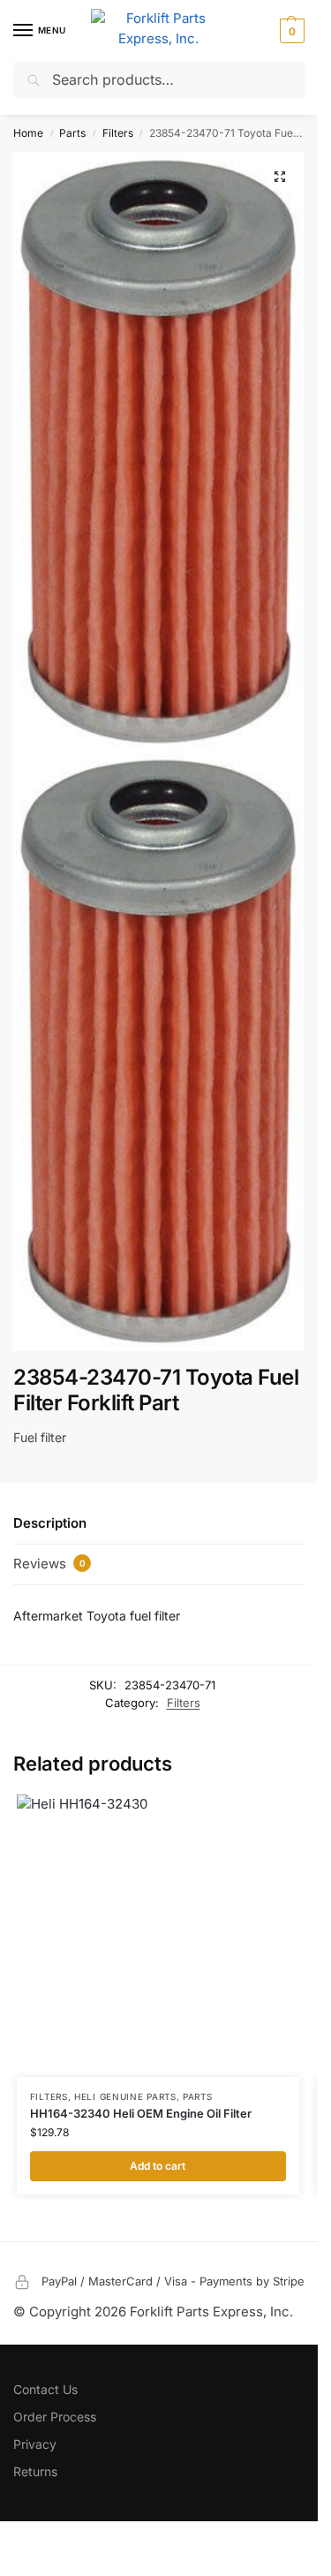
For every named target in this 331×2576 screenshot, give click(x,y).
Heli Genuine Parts (125, 2096)
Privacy (35, 2444)
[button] (290, 31)
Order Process (55, 2417)
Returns (35, 2471)
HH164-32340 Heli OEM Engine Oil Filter (141, 2113)
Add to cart (158, 2166)
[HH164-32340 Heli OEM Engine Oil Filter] (158, 1936)
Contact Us (45, 2389)
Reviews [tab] (49, 1564)
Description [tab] (50, 1523)
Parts (72, 133)
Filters (118, 133)
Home (28, 133)
